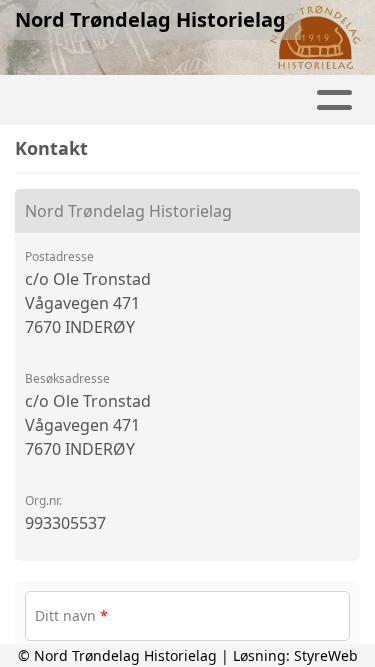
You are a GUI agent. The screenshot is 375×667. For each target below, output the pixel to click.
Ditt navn (71, 615)
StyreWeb (326, 655)
